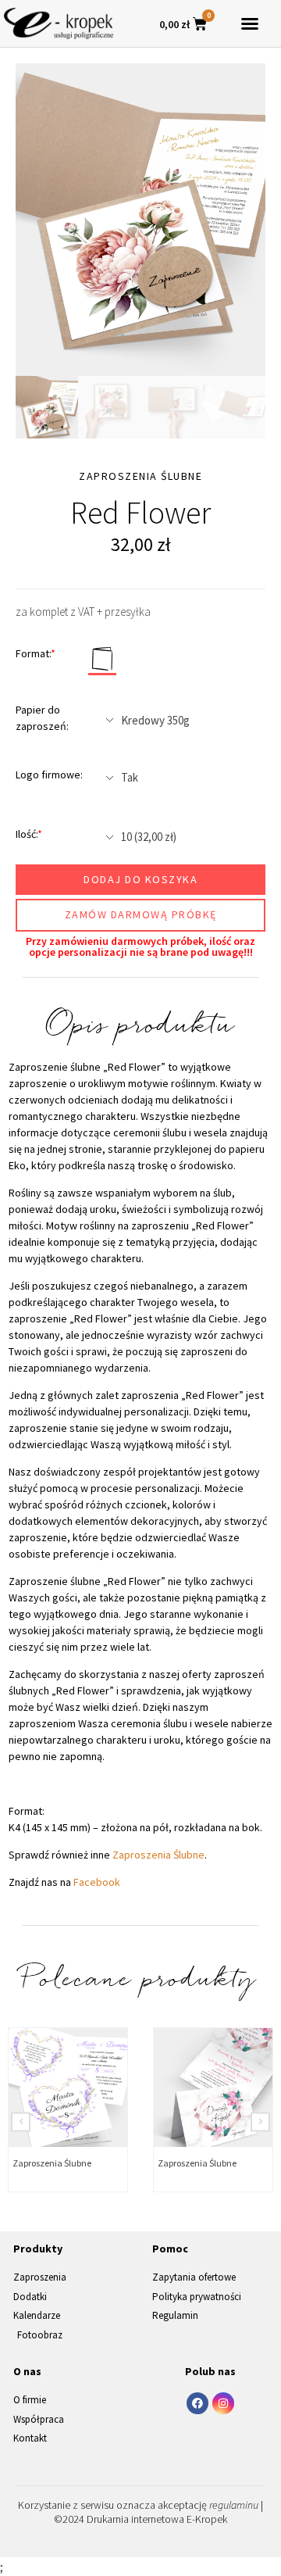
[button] (250, 23)
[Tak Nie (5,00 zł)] (180, 778)
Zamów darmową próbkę (141, 914)
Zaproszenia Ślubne (158, 1855)
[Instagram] (223, 2403)
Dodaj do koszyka (140, 879)
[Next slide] (260, 2122)
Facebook (97, 1882)
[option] (140, 220)
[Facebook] (197, 2403)
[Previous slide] (21, 2122)
